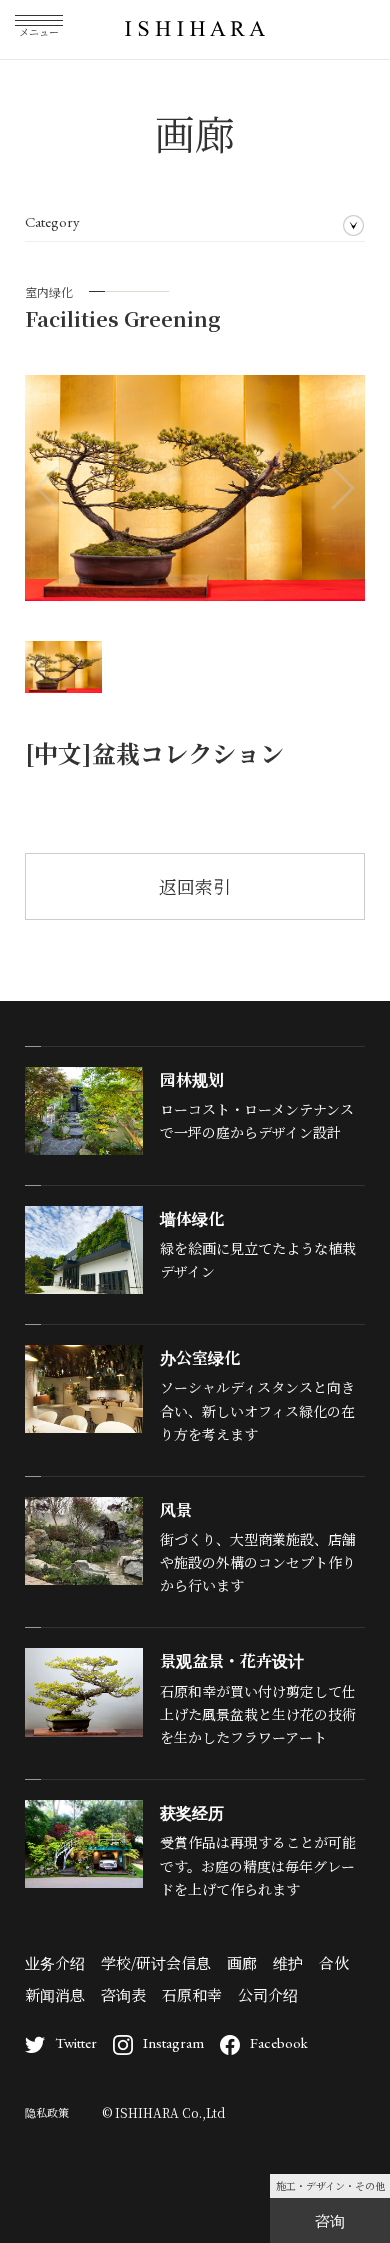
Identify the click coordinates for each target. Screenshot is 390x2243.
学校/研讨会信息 (156, 1962)
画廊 (242, 1962)
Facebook (279, 2042)
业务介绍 (55, 1962)
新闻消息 (55, 1994)
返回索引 (195, 886)
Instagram (173, 2042)
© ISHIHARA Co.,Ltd (163, 2112)
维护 (288, 1962)
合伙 (334, 1962)
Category (52, 221)
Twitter (76, 2042)
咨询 (330, 2220)
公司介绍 (268, 1994)
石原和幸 (192, 1994)
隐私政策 (47, 2112)
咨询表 (123, 1994)
